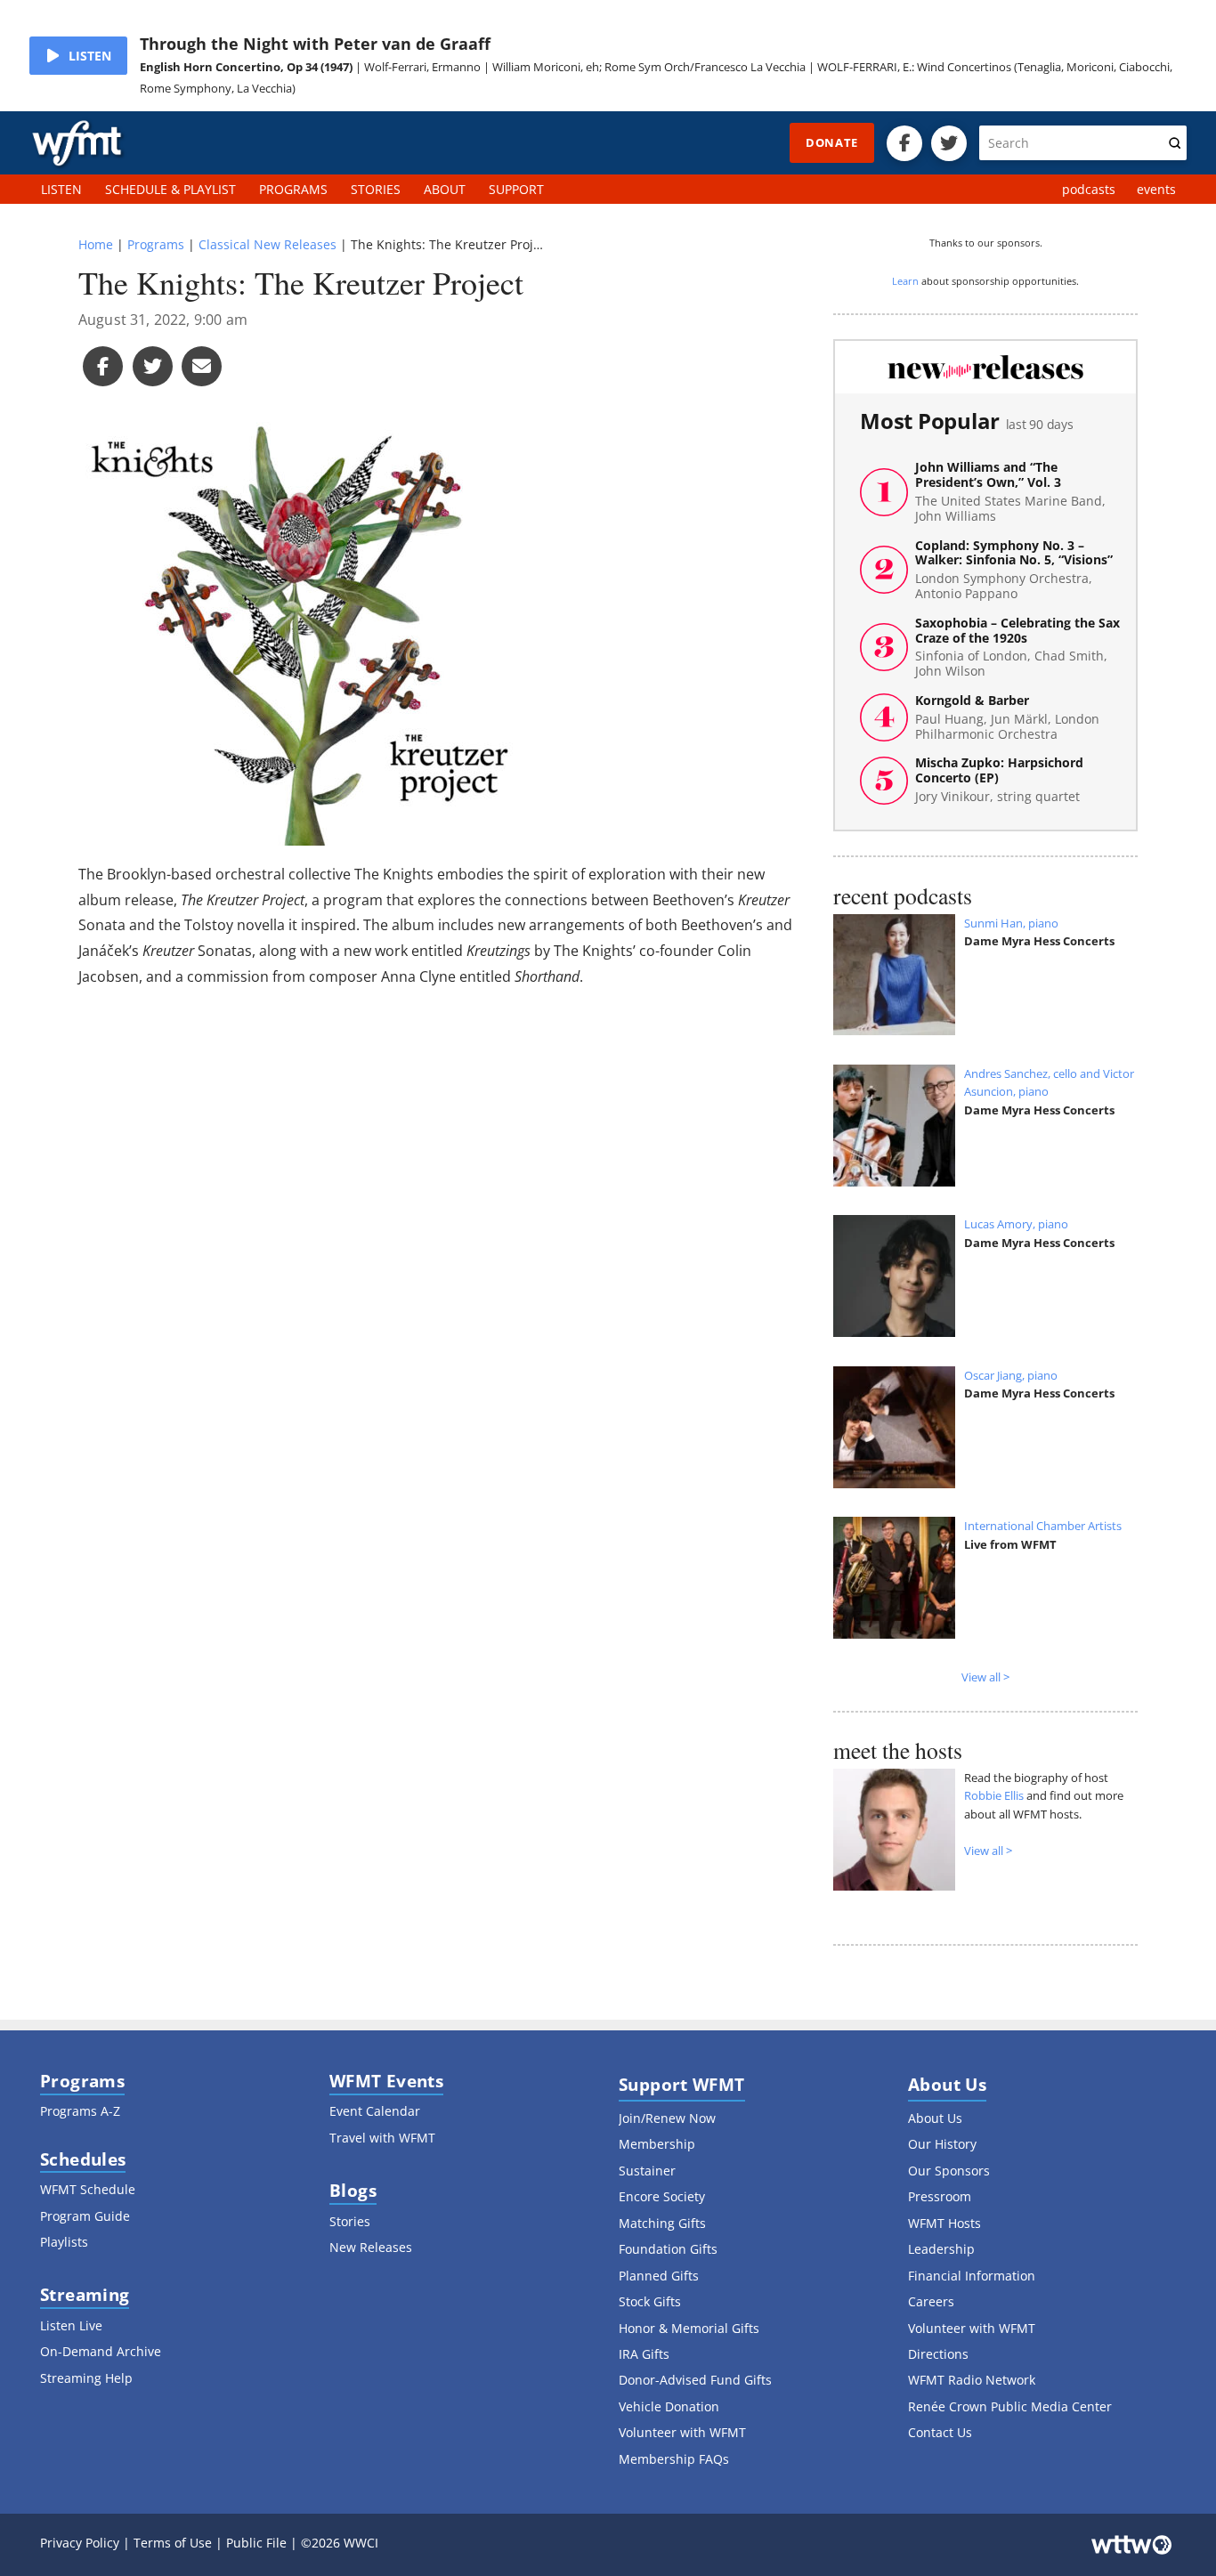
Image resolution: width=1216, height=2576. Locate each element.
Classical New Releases (268, 244)
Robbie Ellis (994, 1795)
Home (96, 244)
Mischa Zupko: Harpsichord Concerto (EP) (999, 780)
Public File (256, 2543)
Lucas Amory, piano (1016, 1224)
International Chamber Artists (1043, 1526)
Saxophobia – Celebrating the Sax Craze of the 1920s (1017, 648)
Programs (156, 244)
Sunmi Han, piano (1011, 923)
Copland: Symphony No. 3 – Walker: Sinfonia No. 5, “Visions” (1014, 570)
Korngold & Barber (1007, 717)
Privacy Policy (80, 2543)
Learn (905, 281)
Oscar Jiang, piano (1011, 1375)
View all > (985, 1677)
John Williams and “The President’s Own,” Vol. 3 (1010, 492)
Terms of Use (173, 2543)
